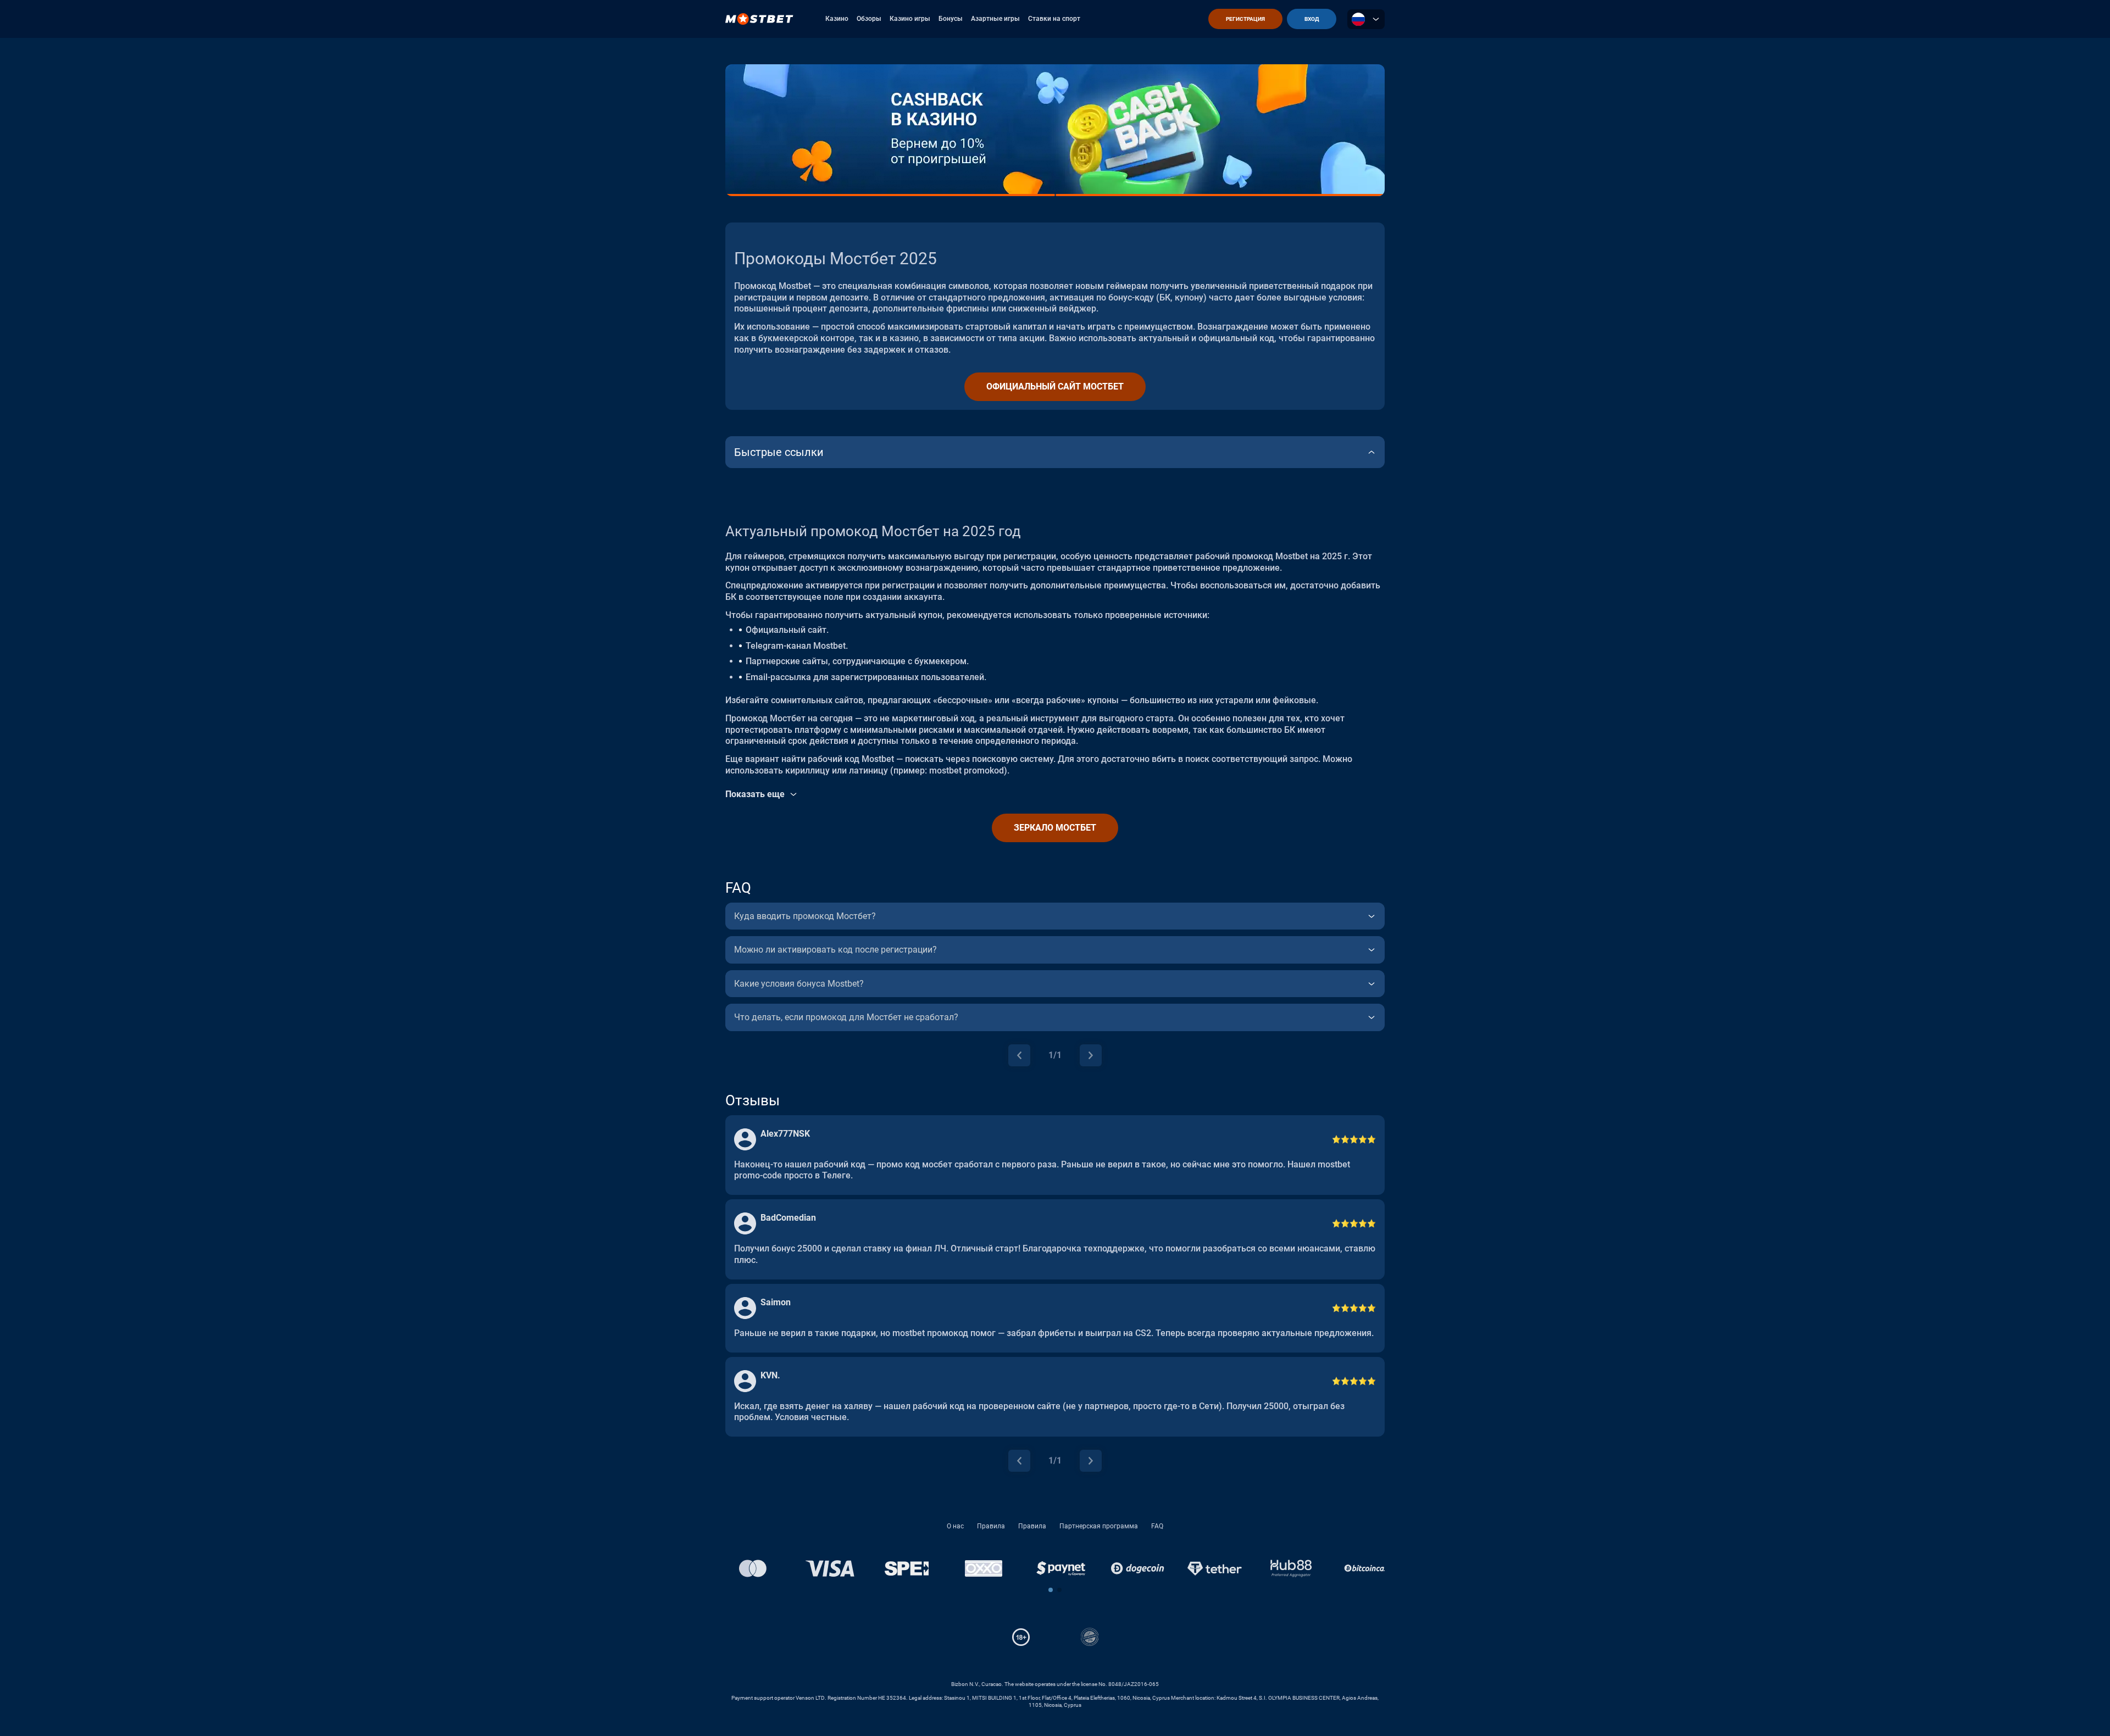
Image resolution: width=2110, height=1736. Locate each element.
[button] (1051, 1590)
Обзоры (869, 19)
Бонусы (951, 19)
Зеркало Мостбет (1055, 828)
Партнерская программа (1099, 1526)
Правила (991, 1526)
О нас (955, 1526)
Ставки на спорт (1054, 19)
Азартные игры (995, 19)
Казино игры (910, 19)
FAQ (1157, 1526)
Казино (837, 19)
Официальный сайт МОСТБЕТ (1055, 386)
